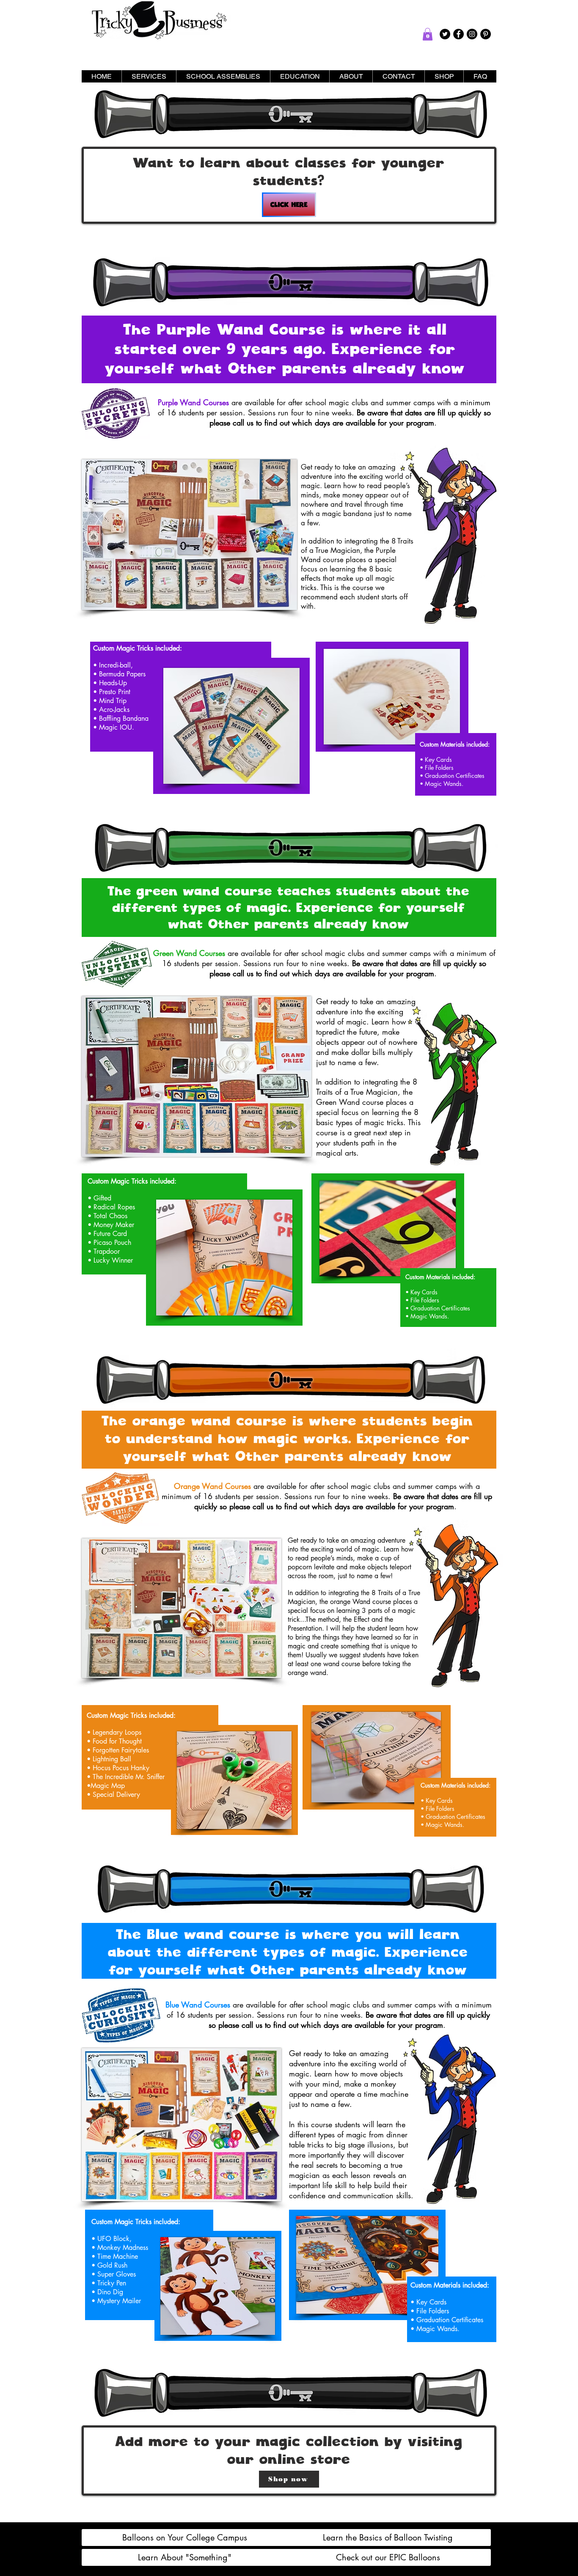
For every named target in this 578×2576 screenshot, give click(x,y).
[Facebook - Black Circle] (458, 34)
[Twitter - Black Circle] (445, 34)
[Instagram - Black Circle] (472, 34)
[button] (428, 34)
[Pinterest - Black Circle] (486, 34)
